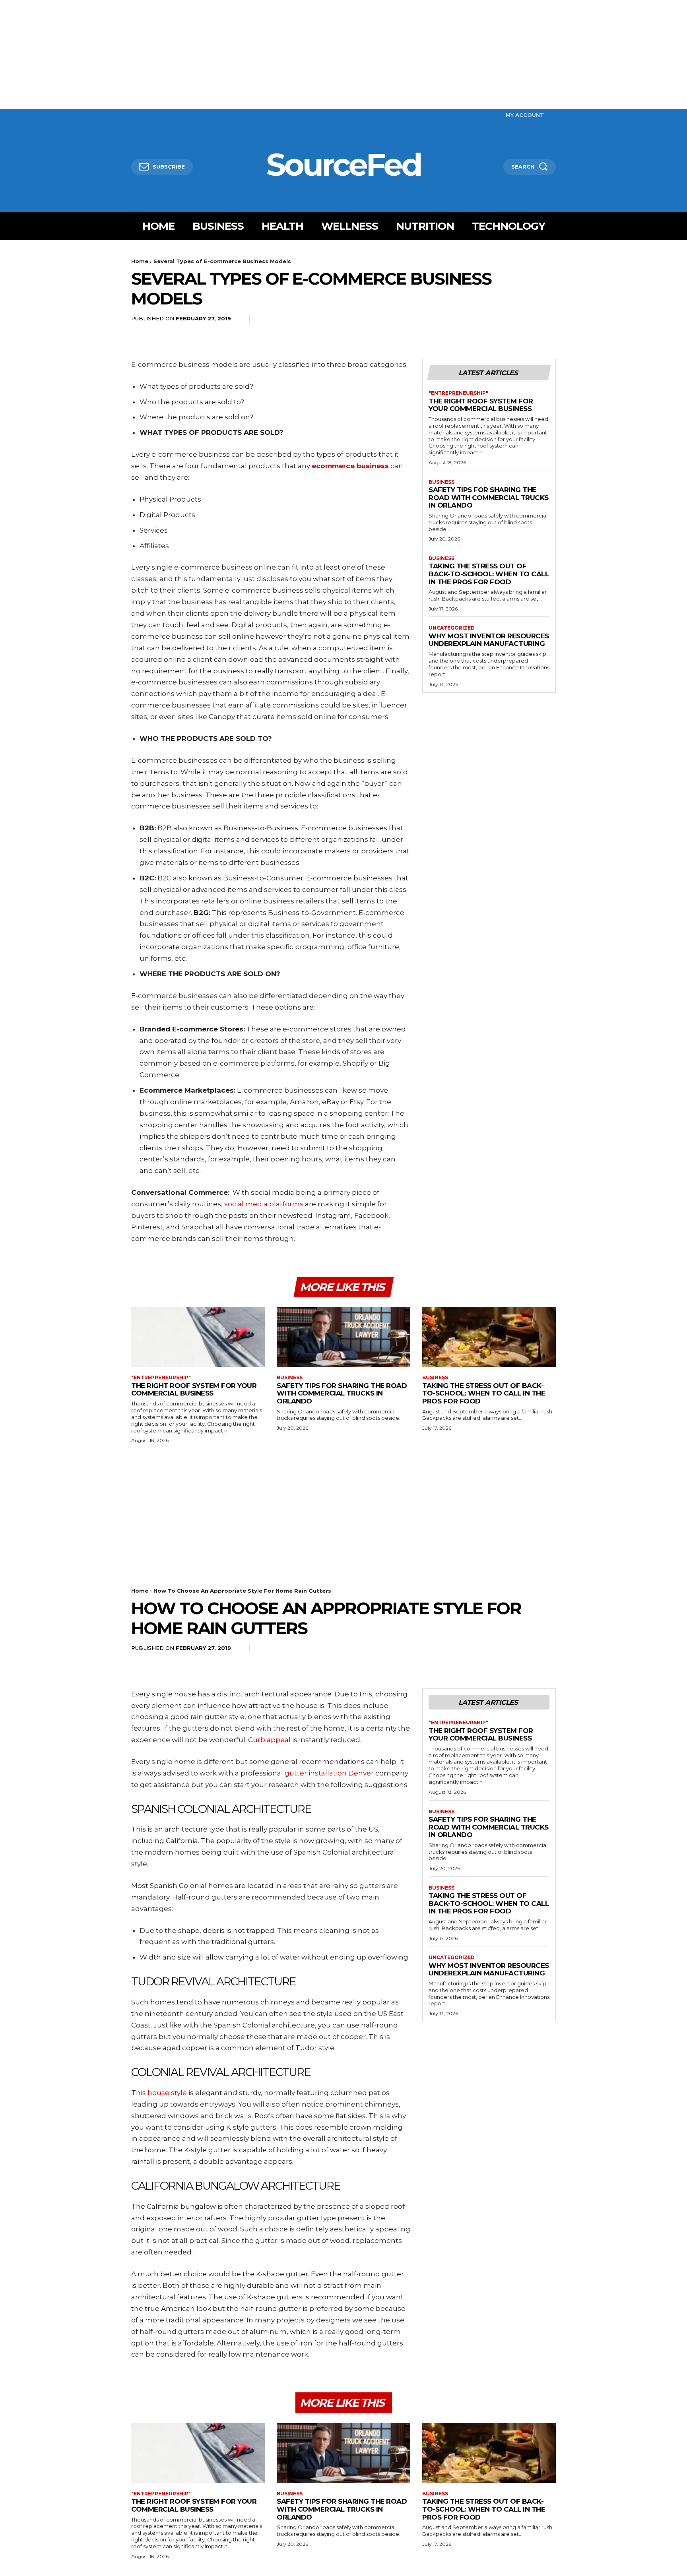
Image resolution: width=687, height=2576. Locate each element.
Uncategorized (452, 628)
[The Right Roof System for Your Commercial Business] (198, 1337)
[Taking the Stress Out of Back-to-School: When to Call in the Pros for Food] (489, 1337)
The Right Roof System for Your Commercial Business (481, 405)
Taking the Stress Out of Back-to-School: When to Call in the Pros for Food (489, 574)
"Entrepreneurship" (458, 393)
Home (140, 261)
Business (442, 482)
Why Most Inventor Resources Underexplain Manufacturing (489, 640)
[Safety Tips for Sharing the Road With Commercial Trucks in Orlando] (343, 1337)
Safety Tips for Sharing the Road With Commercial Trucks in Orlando (489, 497)
